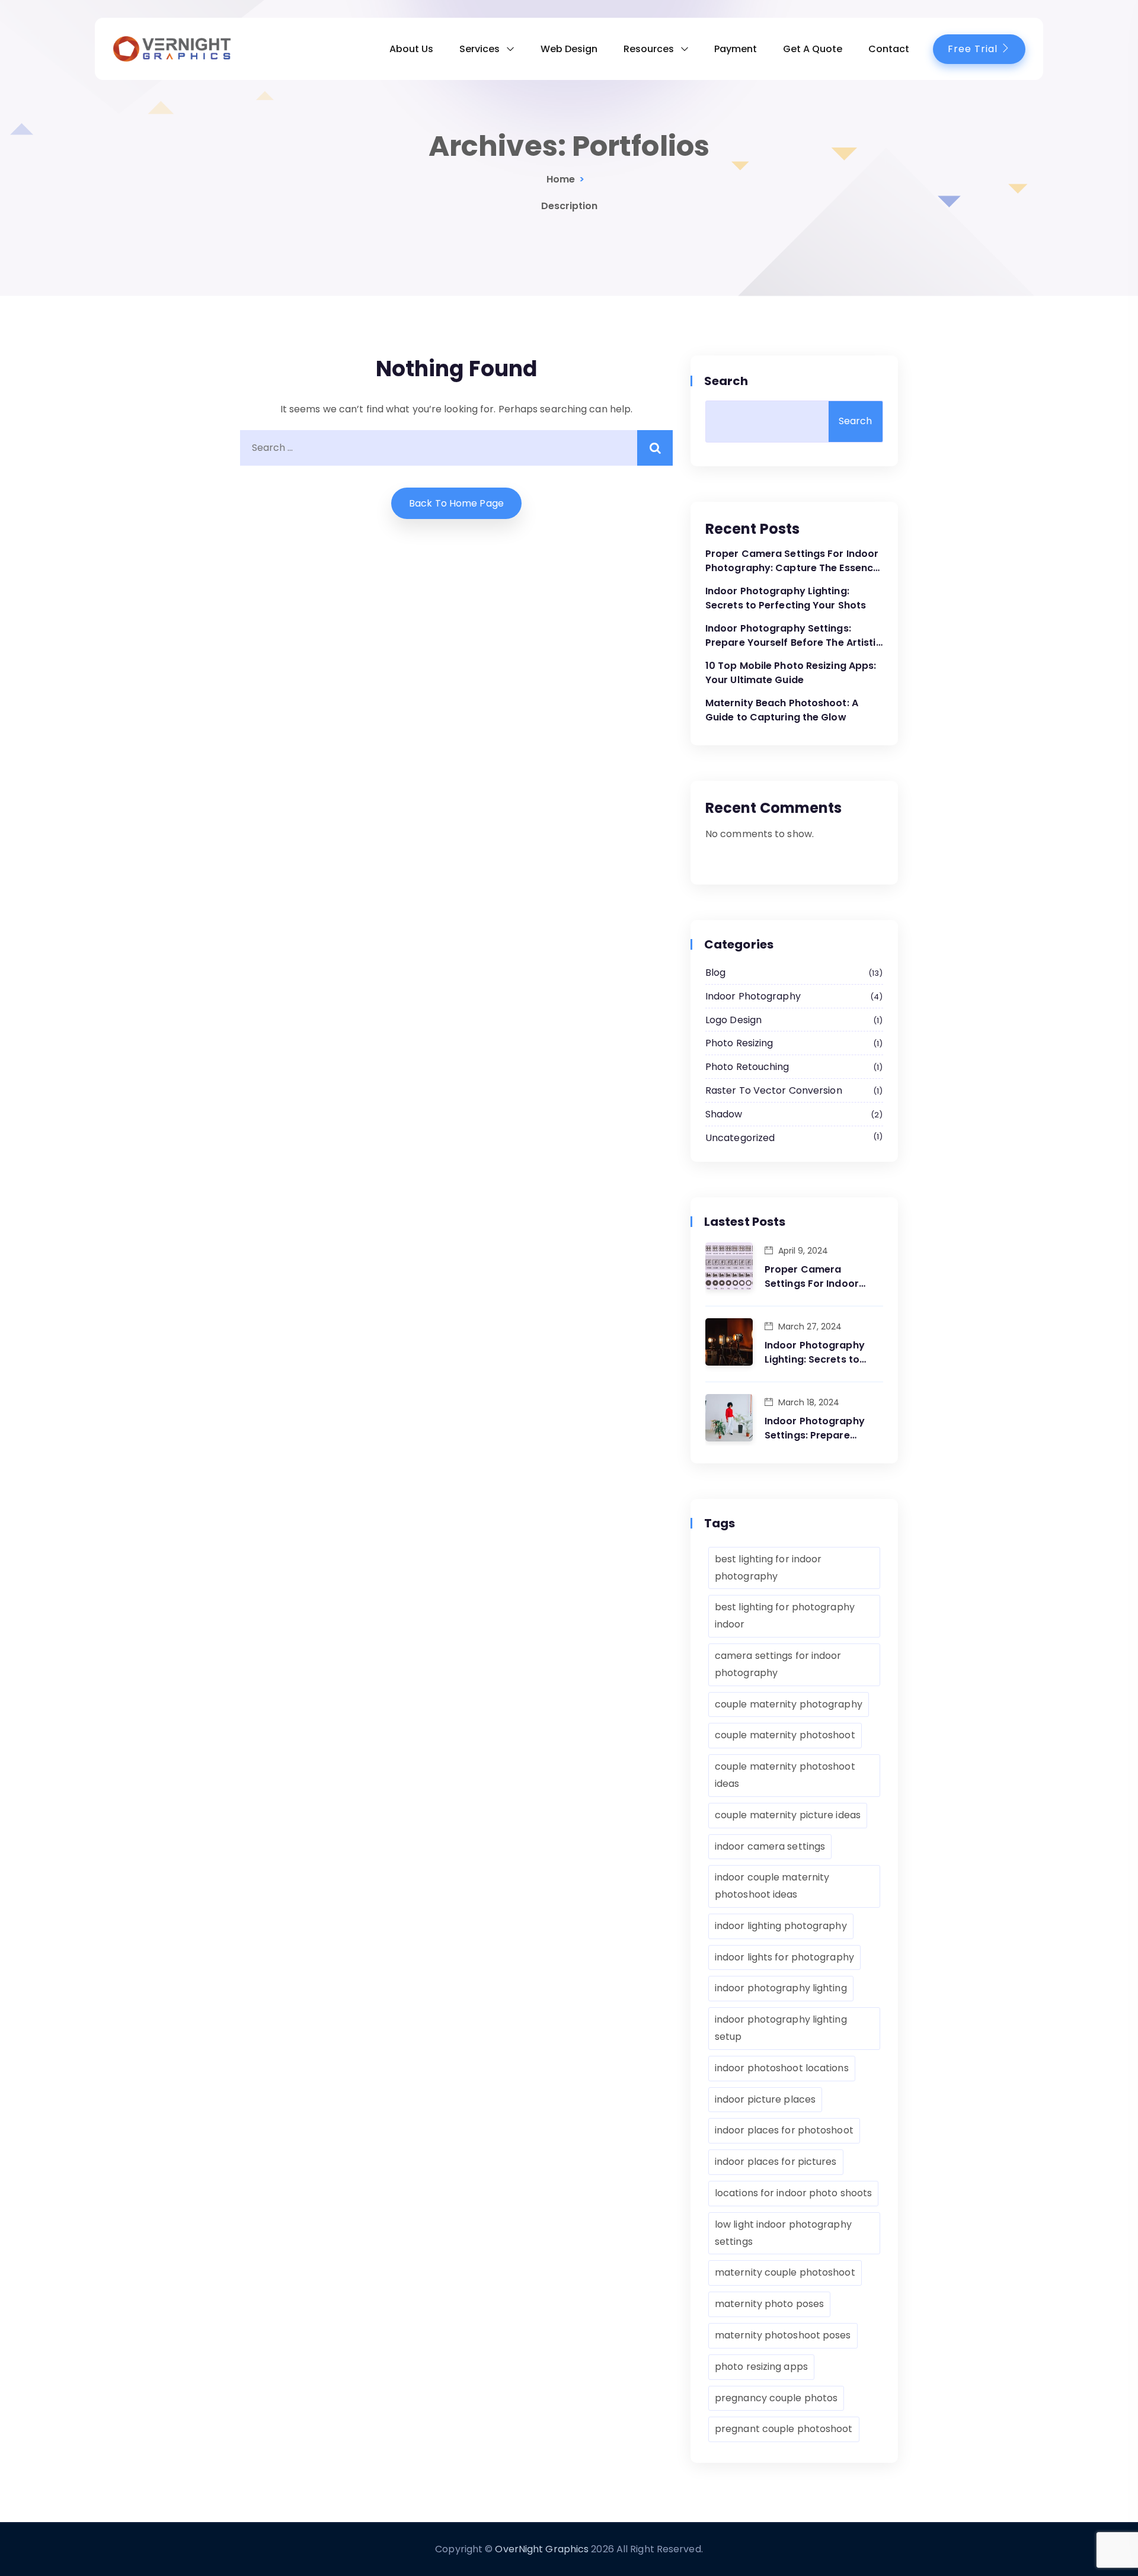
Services (480, 49)
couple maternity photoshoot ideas (785, 1775)
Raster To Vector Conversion (792, 1090)
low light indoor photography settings (783, 2233)
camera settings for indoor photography (778, 1664)
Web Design (569, 49)
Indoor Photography (792, 996)
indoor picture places (765, 2099)
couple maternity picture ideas (788, 1815)
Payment (736, 49)
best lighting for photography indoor (785, 1616)
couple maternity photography (789, 1704)
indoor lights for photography (784, 1957)
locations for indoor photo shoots (793, 2193)
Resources (649, 49)
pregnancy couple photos (776, 2398)
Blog (792, 973)
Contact (889, 49)
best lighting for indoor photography (768, 1568)
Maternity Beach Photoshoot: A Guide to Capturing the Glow (782, 710)
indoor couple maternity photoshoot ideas (772, 1886)
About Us (411, 49)
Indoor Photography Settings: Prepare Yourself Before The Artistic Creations (794, 636)
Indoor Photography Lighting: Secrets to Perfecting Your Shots (786, 598)
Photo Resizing (792, 1043)
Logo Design (792, 1020)
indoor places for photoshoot (784, 2130)
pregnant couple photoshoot (784, 2429)
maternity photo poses (769, 2304)
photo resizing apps (761, 2367)
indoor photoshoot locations (782, 2068)
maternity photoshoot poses (783, 2335)
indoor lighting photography (781, 1926)
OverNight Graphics (542, 2549)
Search (727, 381)
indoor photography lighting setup (781, 2028)
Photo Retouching (792, 1067)
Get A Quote (813, 49)
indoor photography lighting (781, 1988)
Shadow (792, 1114)
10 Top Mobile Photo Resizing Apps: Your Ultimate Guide (791, 673)
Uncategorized (792, 1138)
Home (561, 179)
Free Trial (974, 49)
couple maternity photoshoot (785, 1735)
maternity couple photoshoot (785, 2272)
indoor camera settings (770, 1846)
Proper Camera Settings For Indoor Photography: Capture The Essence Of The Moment (792, 561)
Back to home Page (456, 503)
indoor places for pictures (776, 2162)
